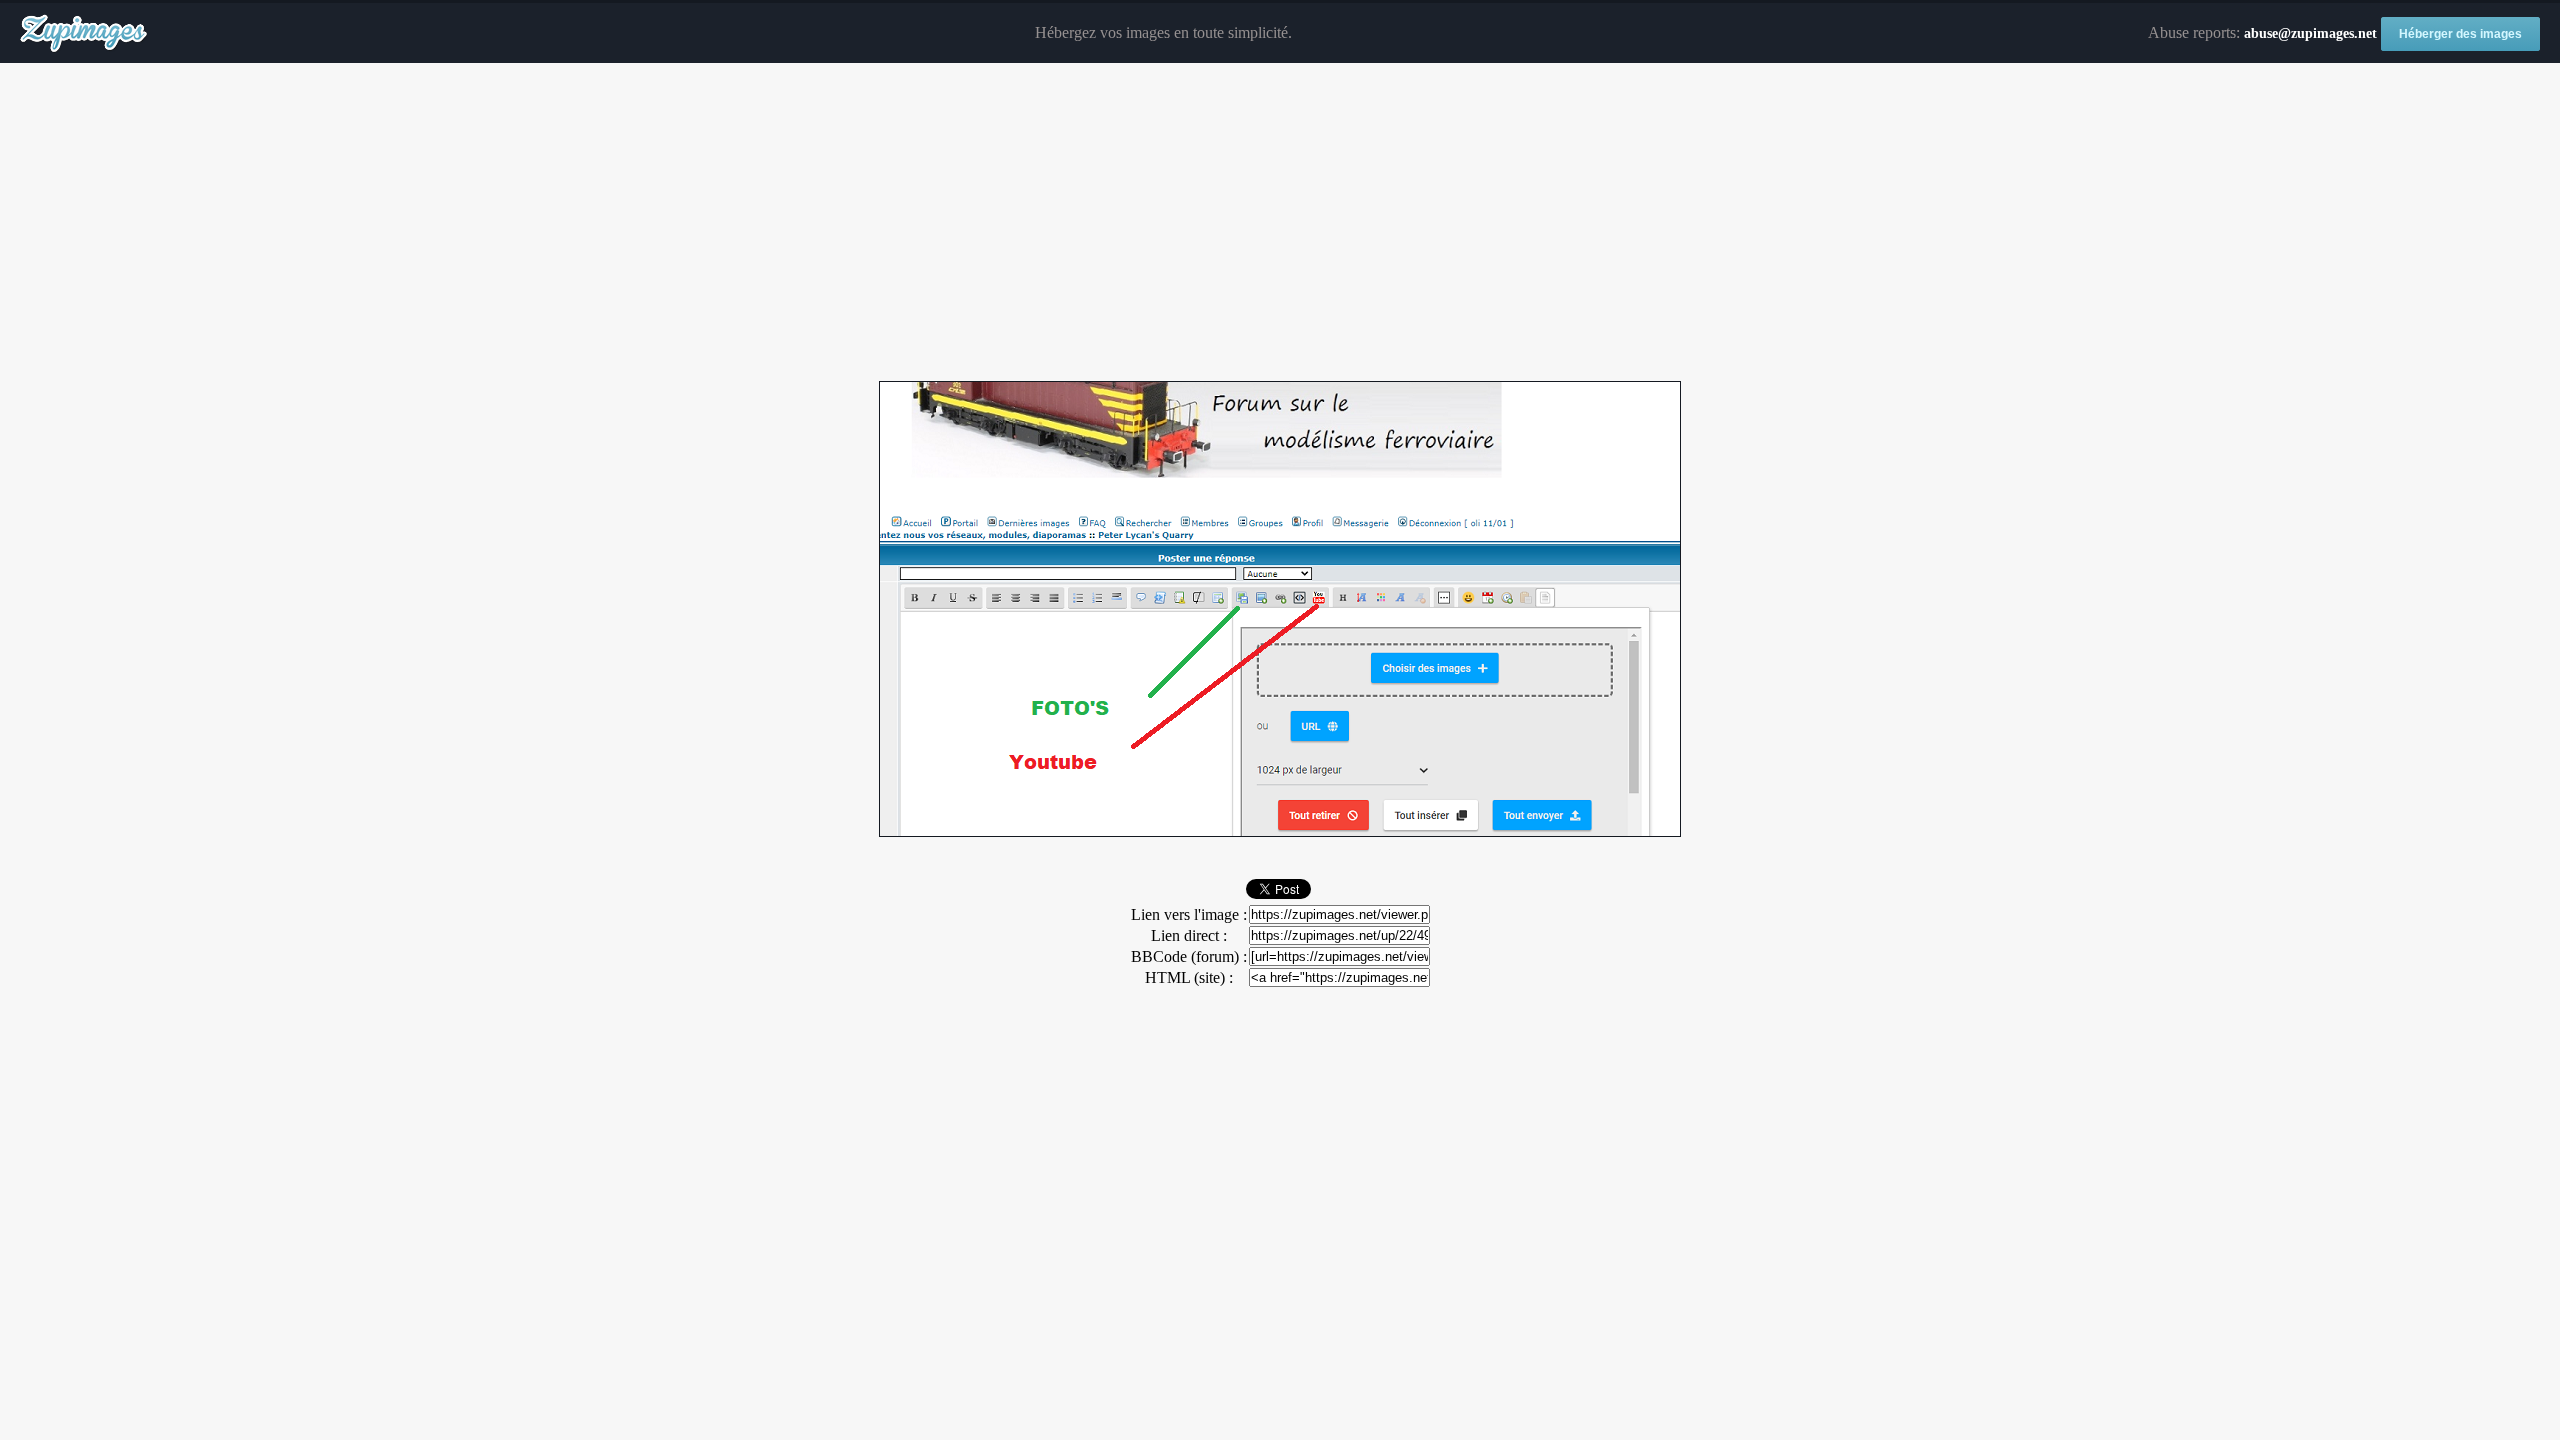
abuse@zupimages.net (2310, 33)
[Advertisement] (1280, 223)
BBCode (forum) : (1189, 956)
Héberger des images (2460, 34)
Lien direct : (1189, 935)
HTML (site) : (1189, 977)
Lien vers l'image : (1189, 914)
